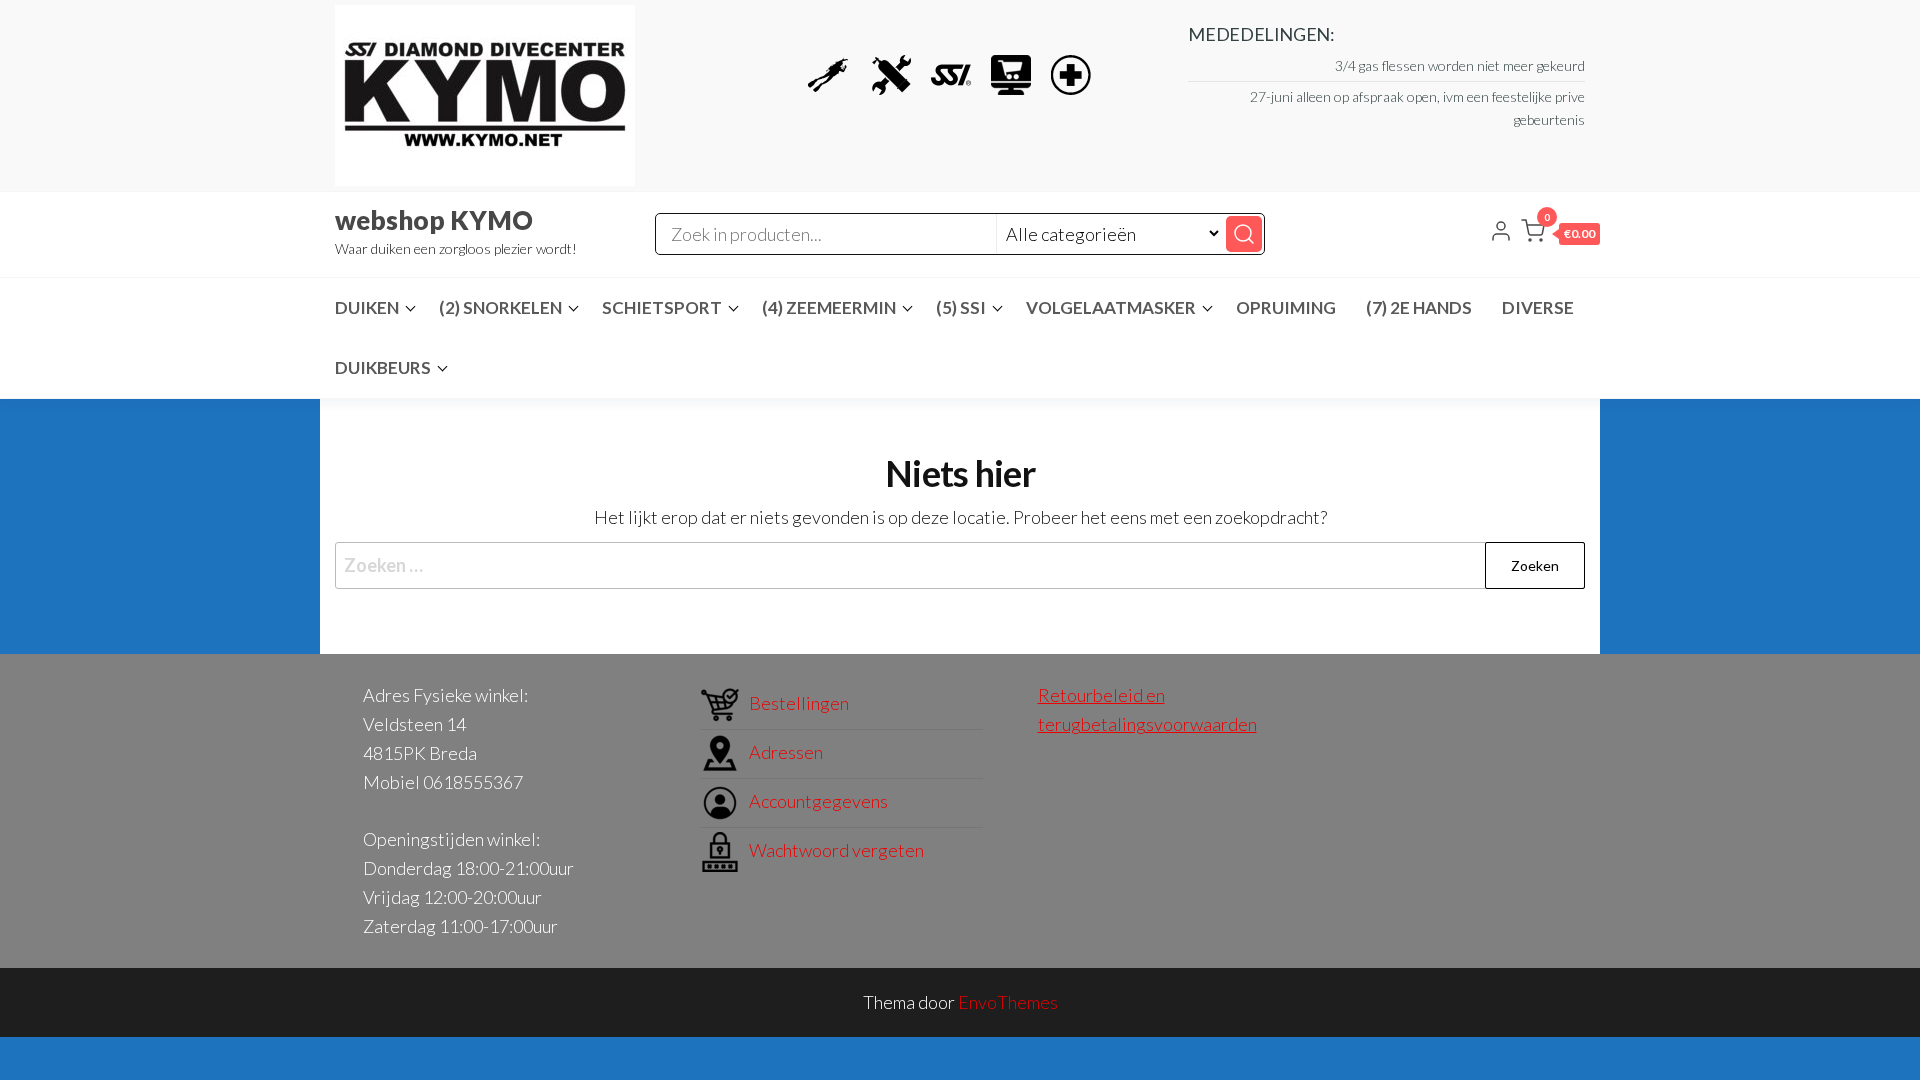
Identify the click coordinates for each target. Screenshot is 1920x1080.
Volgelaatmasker (1111, 307)
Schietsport (662, 307)
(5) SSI (961, 307)
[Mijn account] (1501, 233)
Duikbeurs (383, 367)
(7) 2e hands (1419, 307)
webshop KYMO (434, 220)
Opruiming (1286, 307)
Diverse (1538, 307)
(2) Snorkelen (500, 307)
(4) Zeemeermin (829, 307)
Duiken (367, 307)
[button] (1560, 235)
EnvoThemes (1008, 1002)
